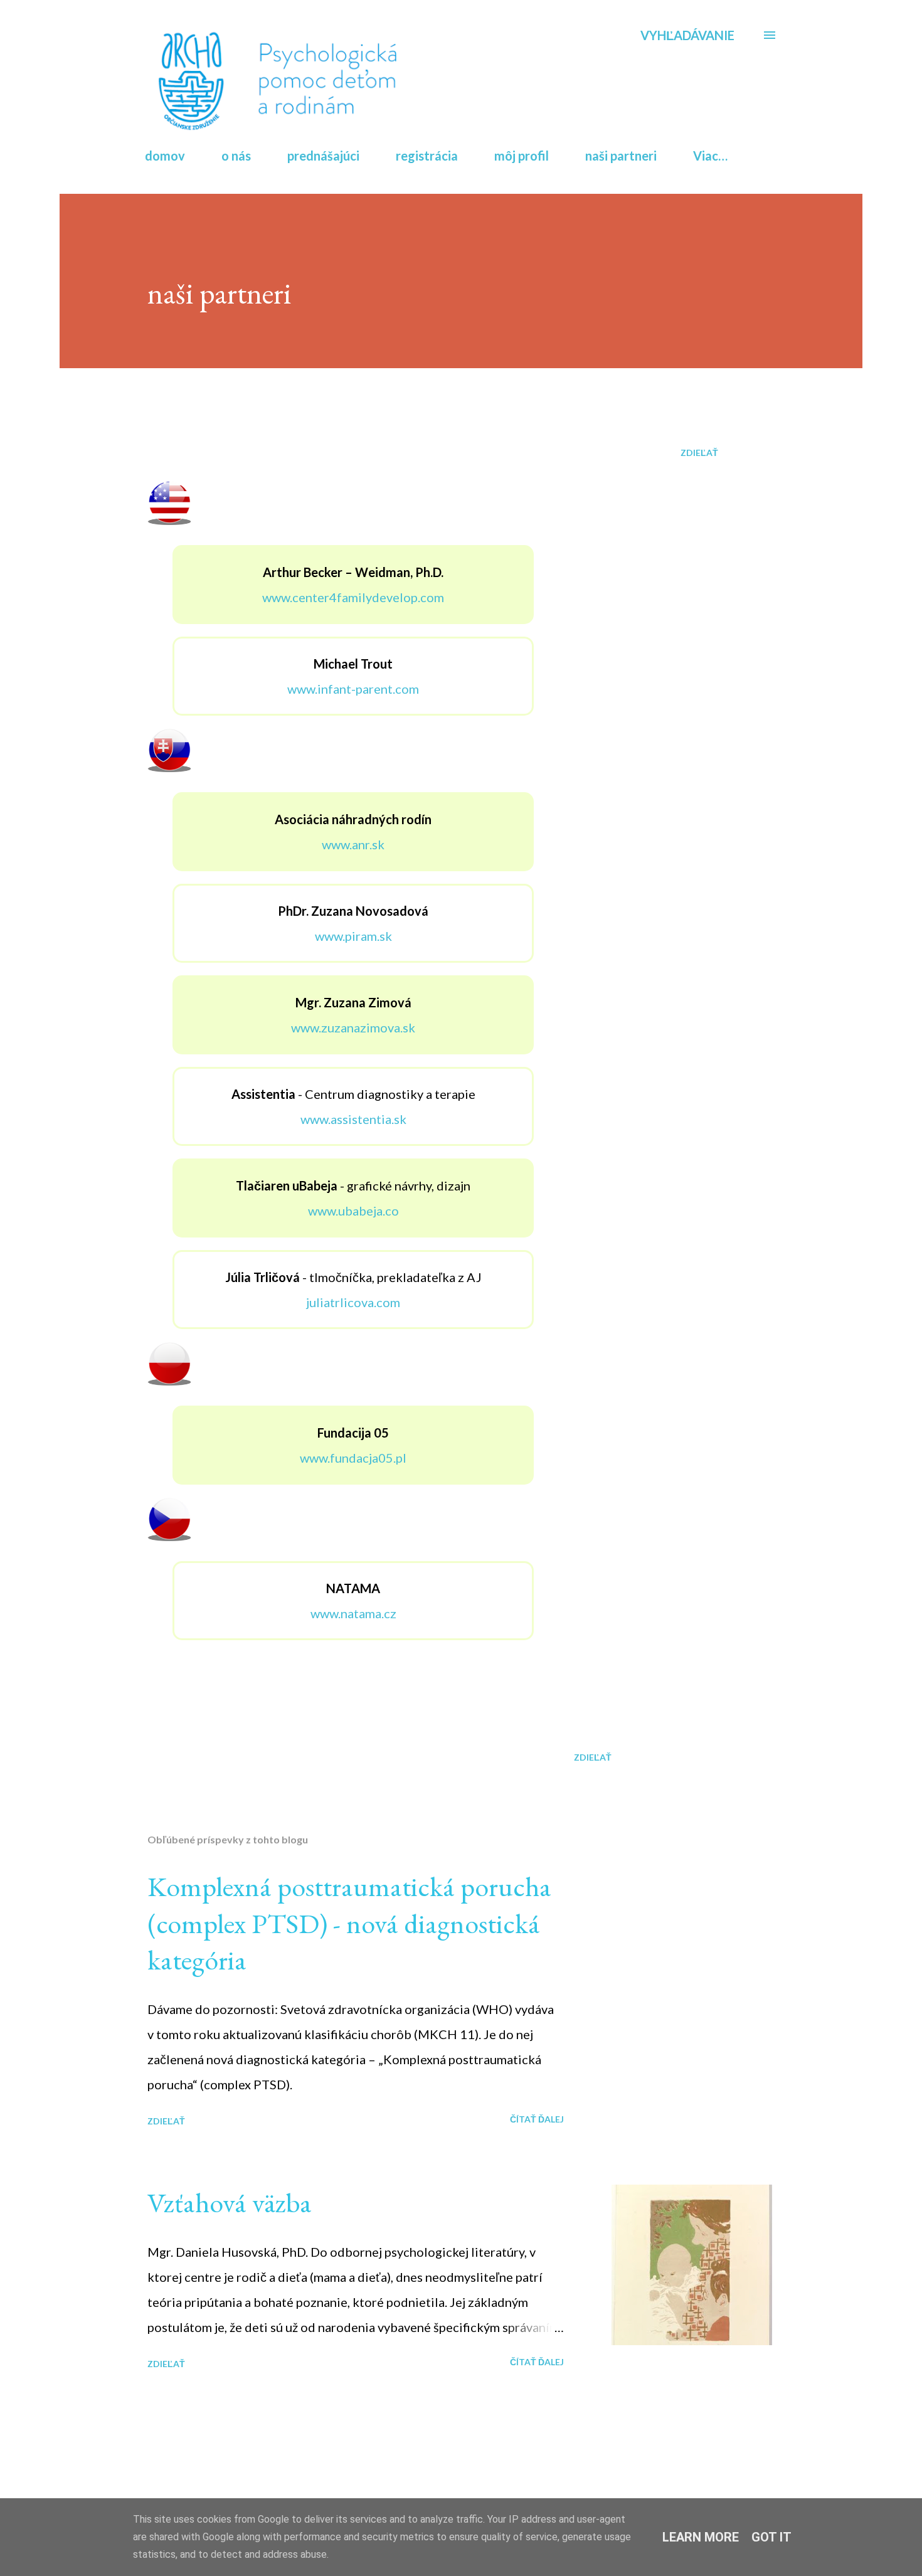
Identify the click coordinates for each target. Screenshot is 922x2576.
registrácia (427, 156)
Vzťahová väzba (230, 2202)
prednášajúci (323, 156)
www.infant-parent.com (353, 689)
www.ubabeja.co (353, 1211)
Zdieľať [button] (699, 453)
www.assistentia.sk (353, 1119)
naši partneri (621, 156)
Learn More (701, 2537)
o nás (236, 156)
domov (165, 156)
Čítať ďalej (537, 2119)
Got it (771, 2537)
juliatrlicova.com (353, 1302)
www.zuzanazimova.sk (353, 1027)
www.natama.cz (353, 1613)
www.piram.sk (353, 936)
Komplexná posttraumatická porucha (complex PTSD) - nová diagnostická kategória (349, 1923)
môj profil (522, 156)
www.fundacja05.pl (353, 1458)
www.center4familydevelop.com (353, 597)
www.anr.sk (353, 844)
